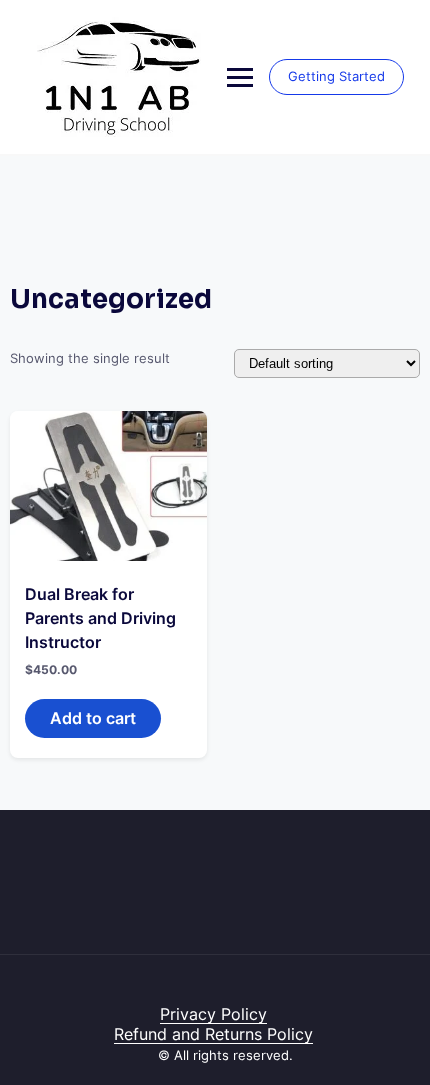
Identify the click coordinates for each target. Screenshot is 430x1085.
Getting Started (336, 76)
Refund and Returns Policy (213, 1034)
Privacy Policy (213, 1014)
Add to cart (93, 718)
